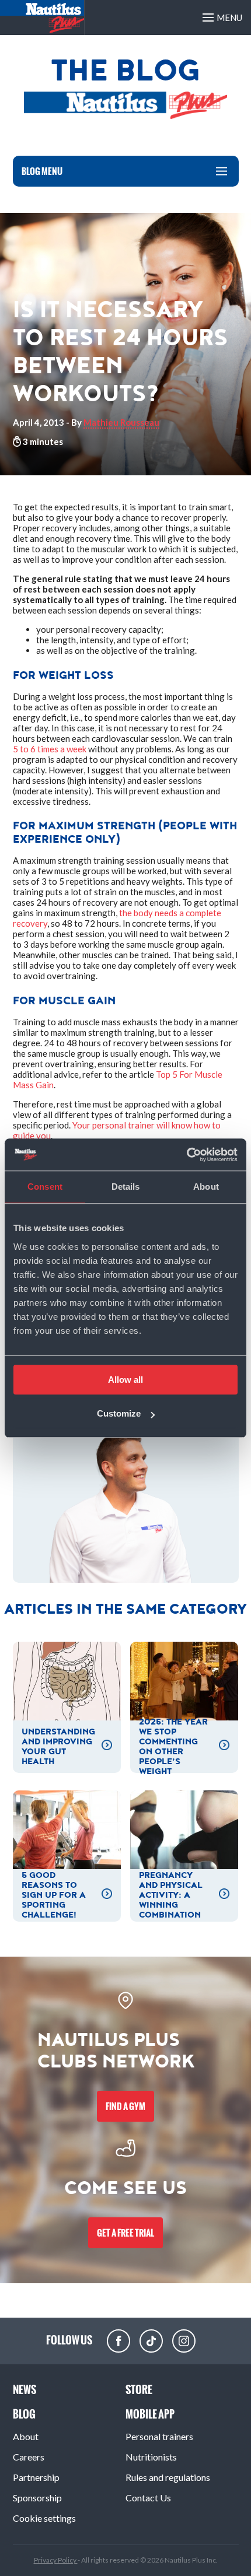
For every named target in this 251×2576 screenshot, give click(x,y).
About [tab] (206, 1187)
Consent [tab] (45, 1187)
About (26, 2436)
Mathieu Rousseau (121, 422)
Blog (24, 2414)
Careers (29, 2457)
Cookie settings (44, 2518)
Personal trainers (159, 2436)
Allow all (125, 1380)
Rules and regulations (168, 2477)
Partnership (36, 2477)
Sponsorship (37, 2498)
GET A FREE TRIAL (125, 2233)
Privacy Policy (56, 2560)
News (25, 2390)
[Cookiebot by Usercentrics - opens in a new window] (186, 1155)
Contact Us (148, 2498)
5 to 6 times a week (50, 749)
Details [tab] (126, 1187)
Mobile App (150, 2414)
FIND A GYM (125, 2106)
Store (139, 2390)
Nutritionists (151, 2457)
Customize (119, 1413)
